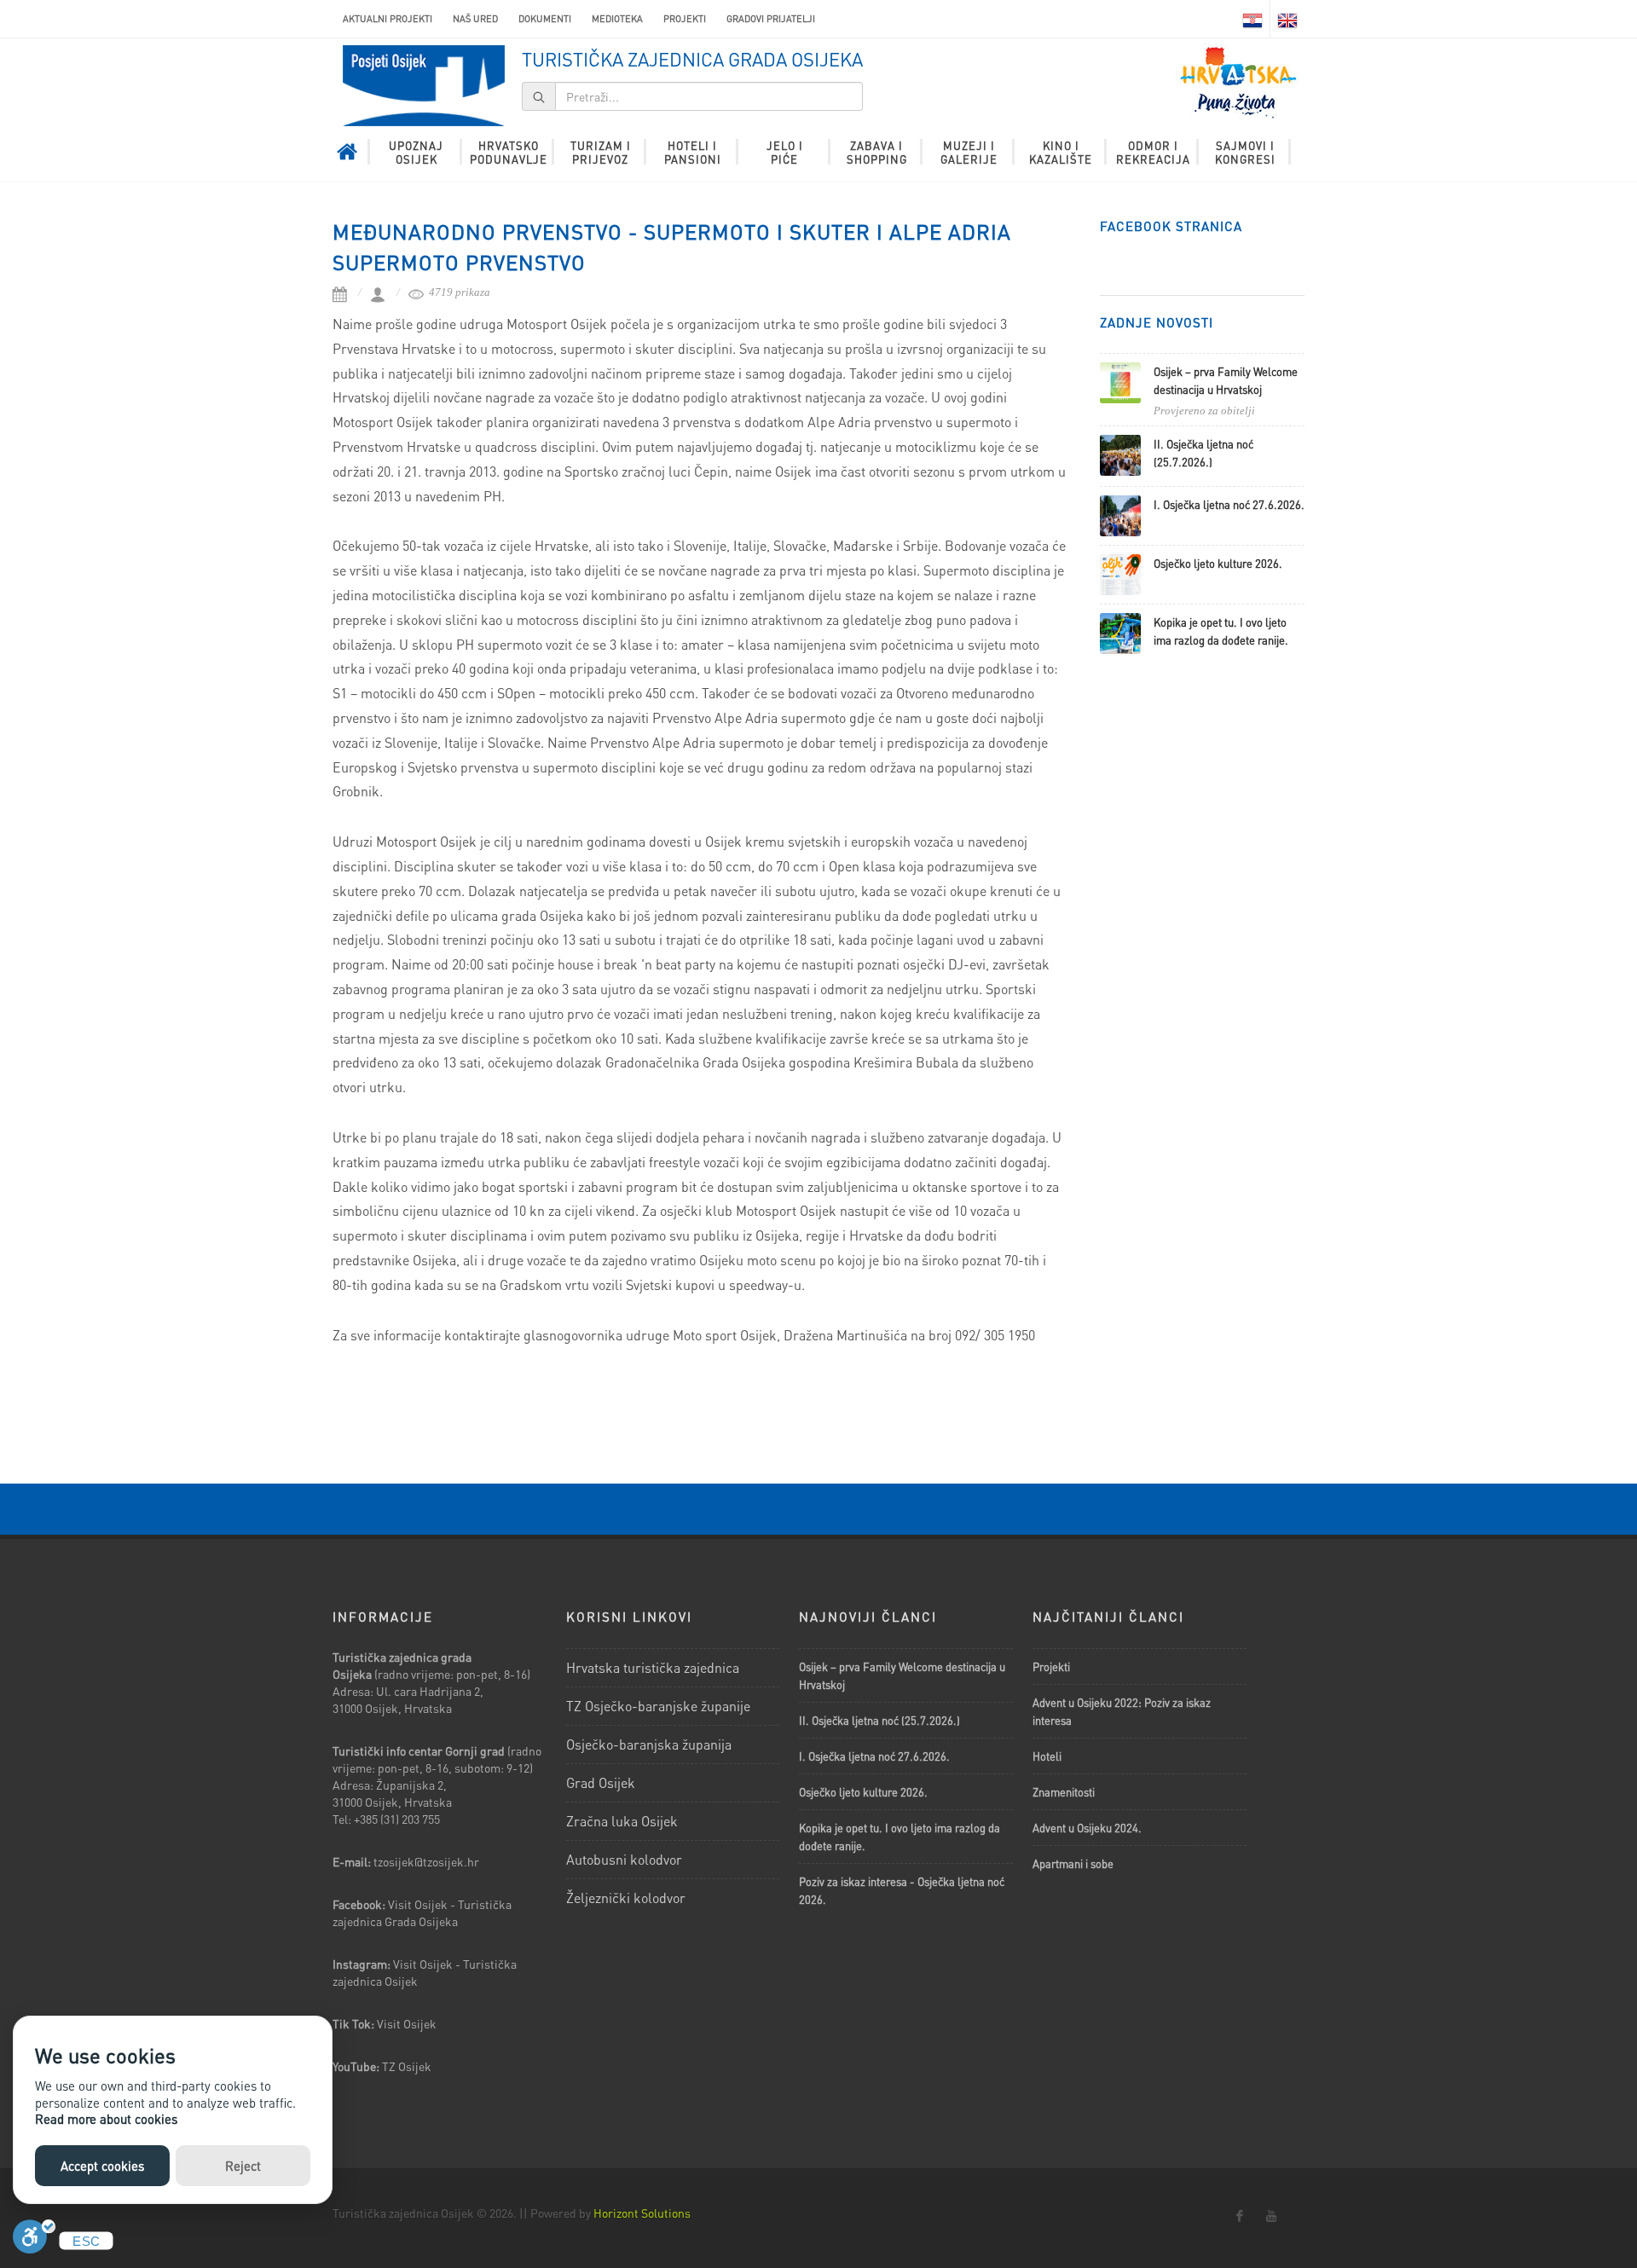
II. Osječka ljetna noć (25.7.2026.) (879, 1720)
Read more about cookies (106, 2119)
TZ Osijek (407, 2066)
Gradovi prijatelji (771, 19)
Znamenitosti (1064, 1792)
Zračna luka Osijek (622, 1821)
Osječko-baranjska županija (649, 1744)
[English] (1287, 19)
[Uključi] (34, 2241)
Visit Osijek (408, 2023)
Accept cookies (102, 2166)
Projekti (685, 19)
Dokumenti (545, 19)
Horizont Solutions (642, 2213)
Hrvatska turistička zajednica (653, 1667)
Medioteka (617, 19)
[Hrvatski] (1252, 19)
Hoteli (1047, 1756)
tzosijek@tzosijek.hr (426, 1861)
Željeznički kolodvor (626, 1898)
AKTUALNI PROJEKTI (388, 19)
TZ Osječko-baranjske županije (658, 1706)
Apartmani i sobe (1073, 1863)
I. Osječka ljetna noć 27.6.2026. (1229, 504)
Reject (243, 2166)
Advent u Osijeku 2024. (1087, 1828)
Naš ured (475, 19)
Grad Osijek (601, 1782)
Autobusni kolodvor (624, 1859)
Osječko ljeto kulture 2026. (1218, 563)
